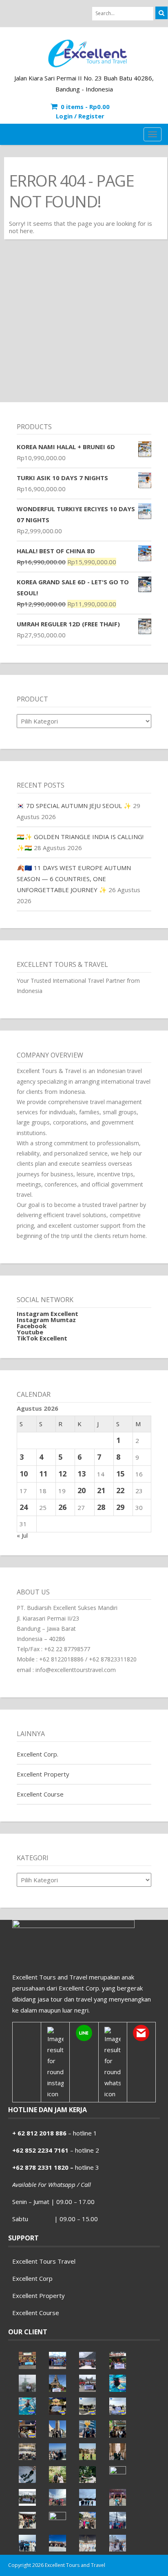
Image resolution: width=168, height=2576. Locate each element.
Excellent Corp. (38, 1754)
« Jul (22, 1535)
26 (62, 1507)
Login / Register (80, 116)
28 (101, 1507)
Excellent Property (43, 1774)
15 (120, 1474)
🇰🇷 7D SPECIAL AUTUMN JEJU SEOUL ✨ (74, 806)
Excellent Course (40, 1794)
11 (43, 1474)
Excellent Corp (32, 2278)
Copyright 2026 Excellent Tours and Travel (57, 2565)
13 (82, 1474)
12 (62, 1474)
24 (24, 1507)
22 (120, 1490)
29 (120, 1507)
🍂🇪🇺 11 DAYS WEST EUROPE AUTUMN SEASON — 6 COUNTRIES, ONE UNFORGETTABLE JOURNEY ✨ (74, 879)
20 (82, 1490)
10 (24, 1474)
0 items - (85, 107)
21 (101, 1490)
